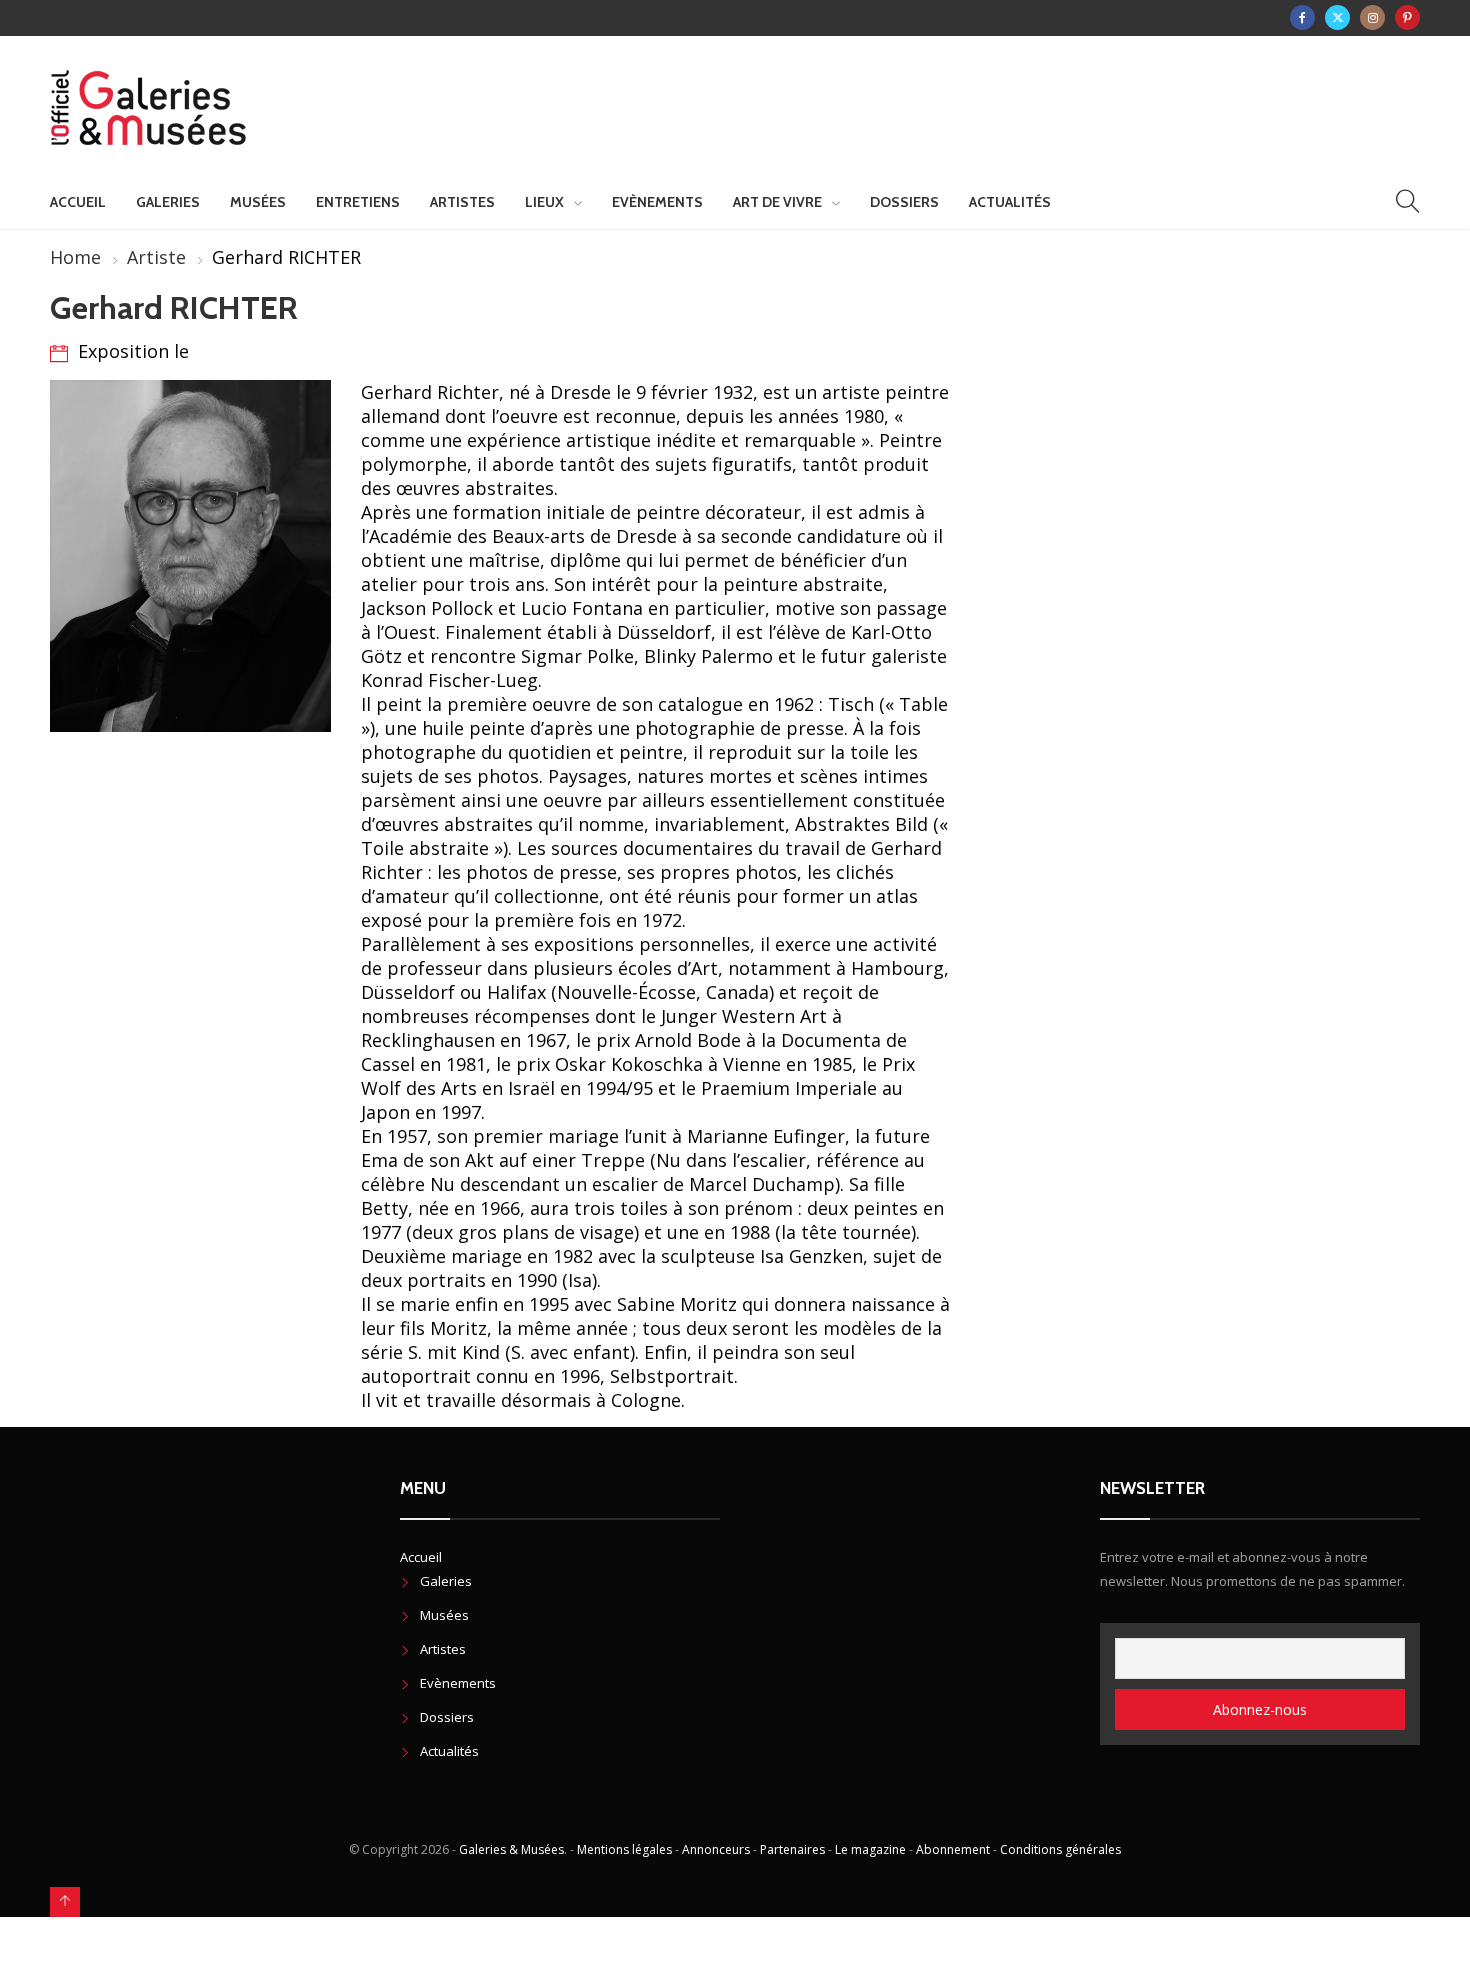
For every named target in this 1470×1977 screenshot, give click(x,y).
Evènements (657, 202)
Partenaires (792, 1849)
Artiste (156, 257)
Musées (258, 202)
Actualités (1010, 202)
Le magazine (870, 1849)
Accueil (78, 202)
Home (75, 257)
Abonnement (953, 1849)
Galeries (168, 202)
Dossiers (904, 202)
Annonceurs (716, 1849)
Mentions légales (624, 1849)
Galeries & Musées (511, 1849)
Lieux (544, 202)
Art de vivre (777, 202)
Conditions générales (1060, 1849)
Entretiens (358, 202)
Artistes (462, 202)
